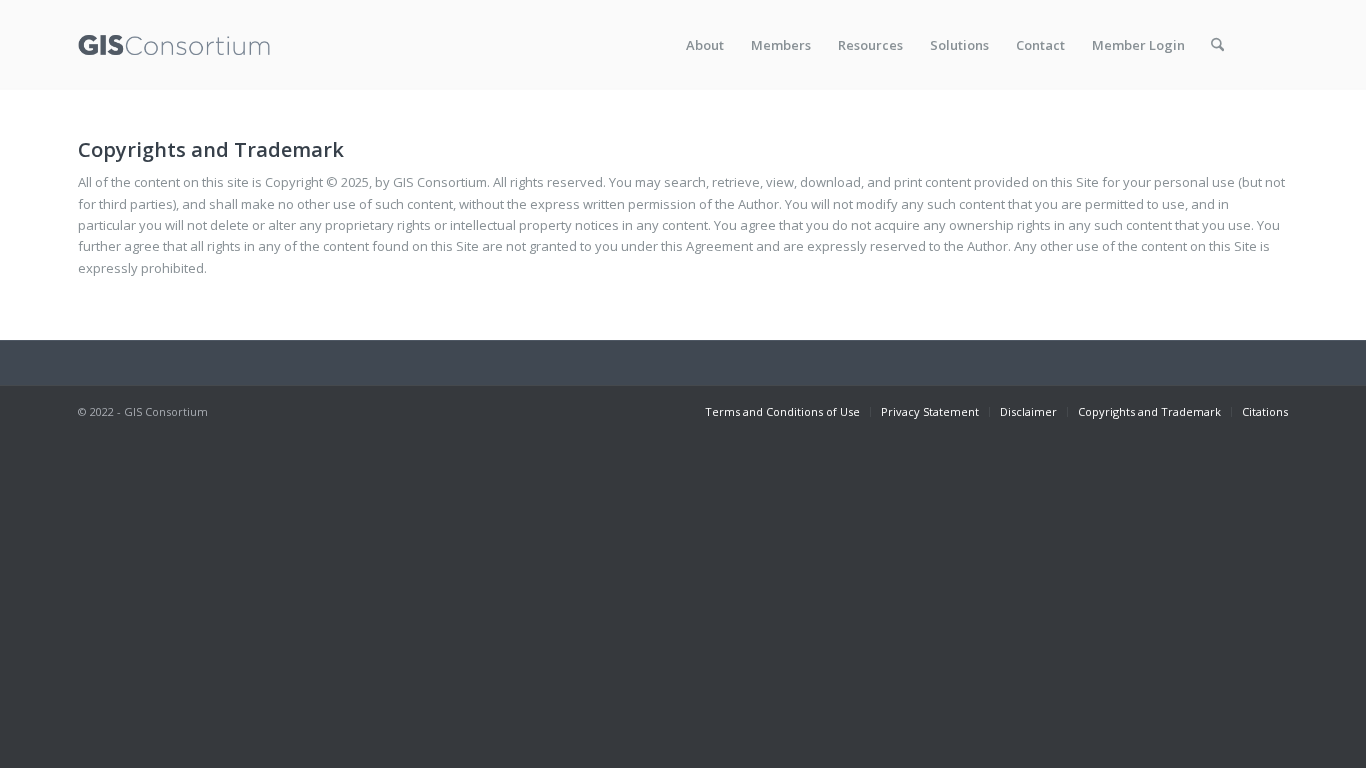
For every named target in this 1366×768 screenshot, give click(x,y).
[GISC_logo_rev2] (174, 45)
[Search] (1217, 45)
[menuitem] (705, 45)
